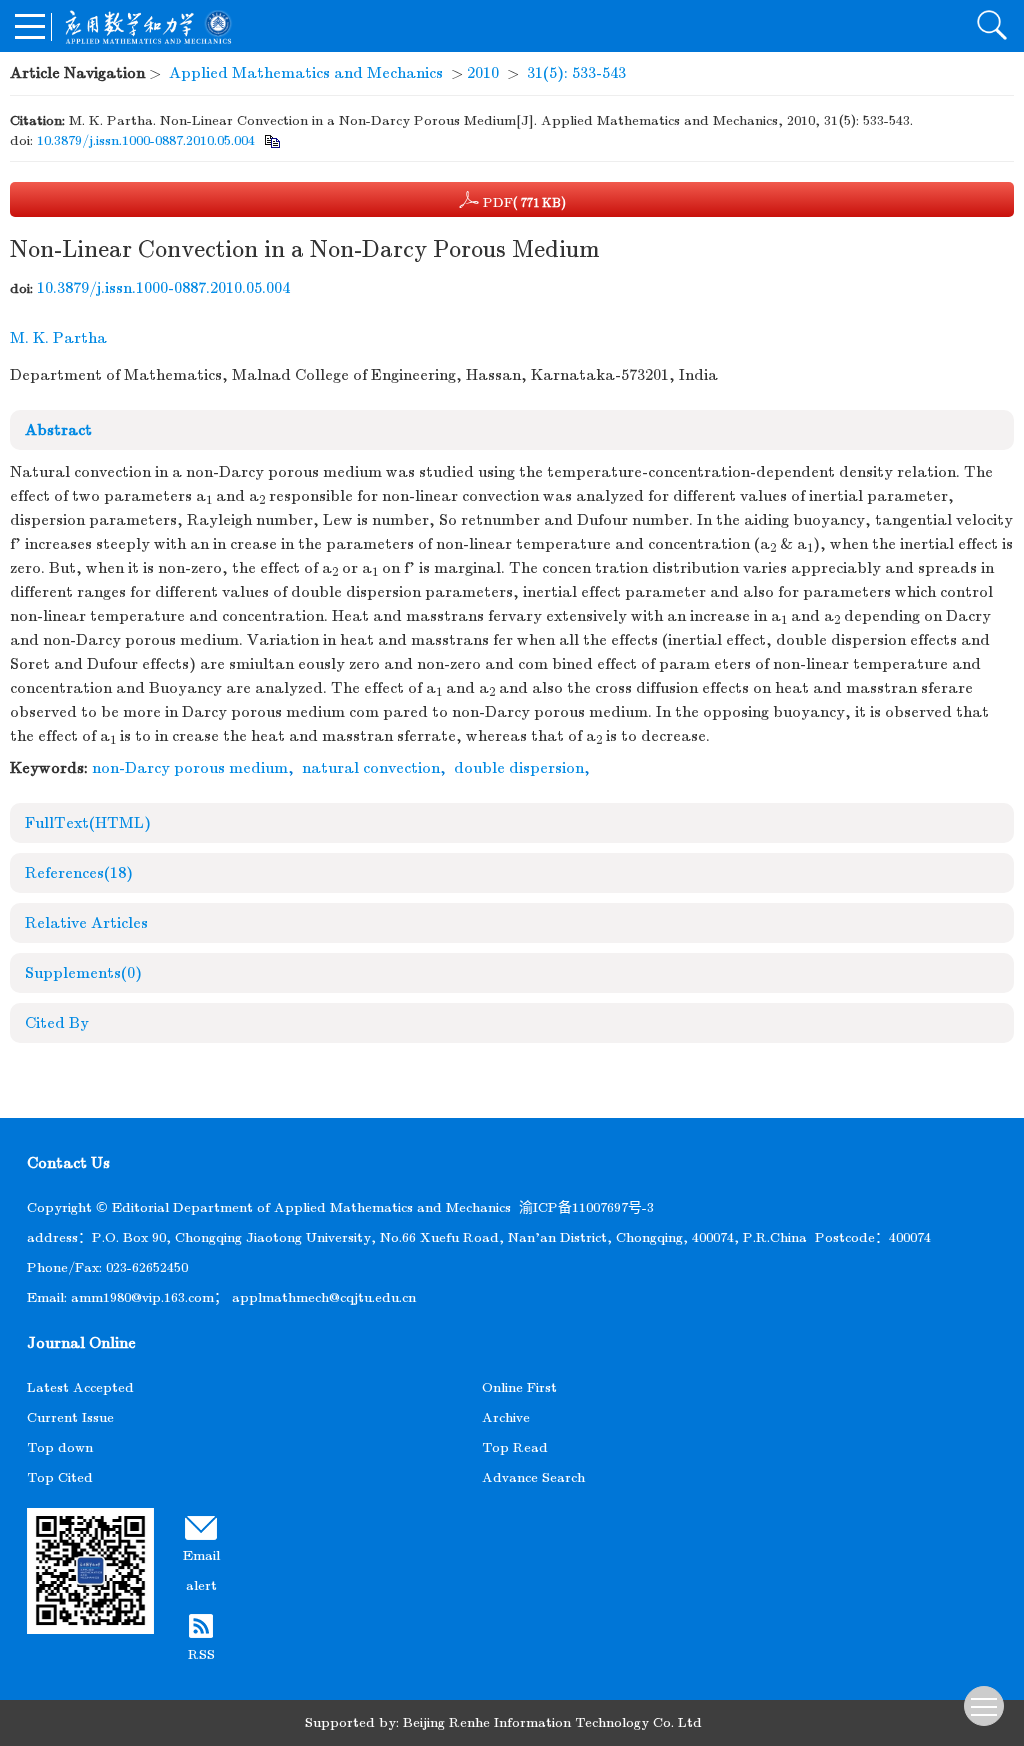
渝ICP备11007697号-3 (586, 1207)
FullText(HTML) (88, 823)
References (79, 873)
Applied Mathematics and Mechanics (306, 73)
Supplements (83, 973)
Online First (519, 1387)
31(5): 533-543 (576, 73)
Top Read (515, 1447)
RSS (201, 1654)
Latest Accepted (80, 1387)
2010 (483, 73)
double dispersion (519, 768)
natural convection (371, 768)
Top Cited (60, 1477)
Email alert (201, 1570)
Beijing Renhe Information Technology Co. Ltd (552, 1722)
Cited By (57, 1023)
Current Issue (70, 1417)
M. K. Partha (58, 338)
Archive (506, 1417)
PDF (522, 202)
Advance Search (533, 1477)
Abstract (58, 430)
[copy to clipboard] (271, 140)
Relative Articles (86, 923)
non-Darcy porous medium (190, 768)
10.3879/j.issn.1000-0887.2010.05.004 (146, 140)
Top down (60, 1447)
